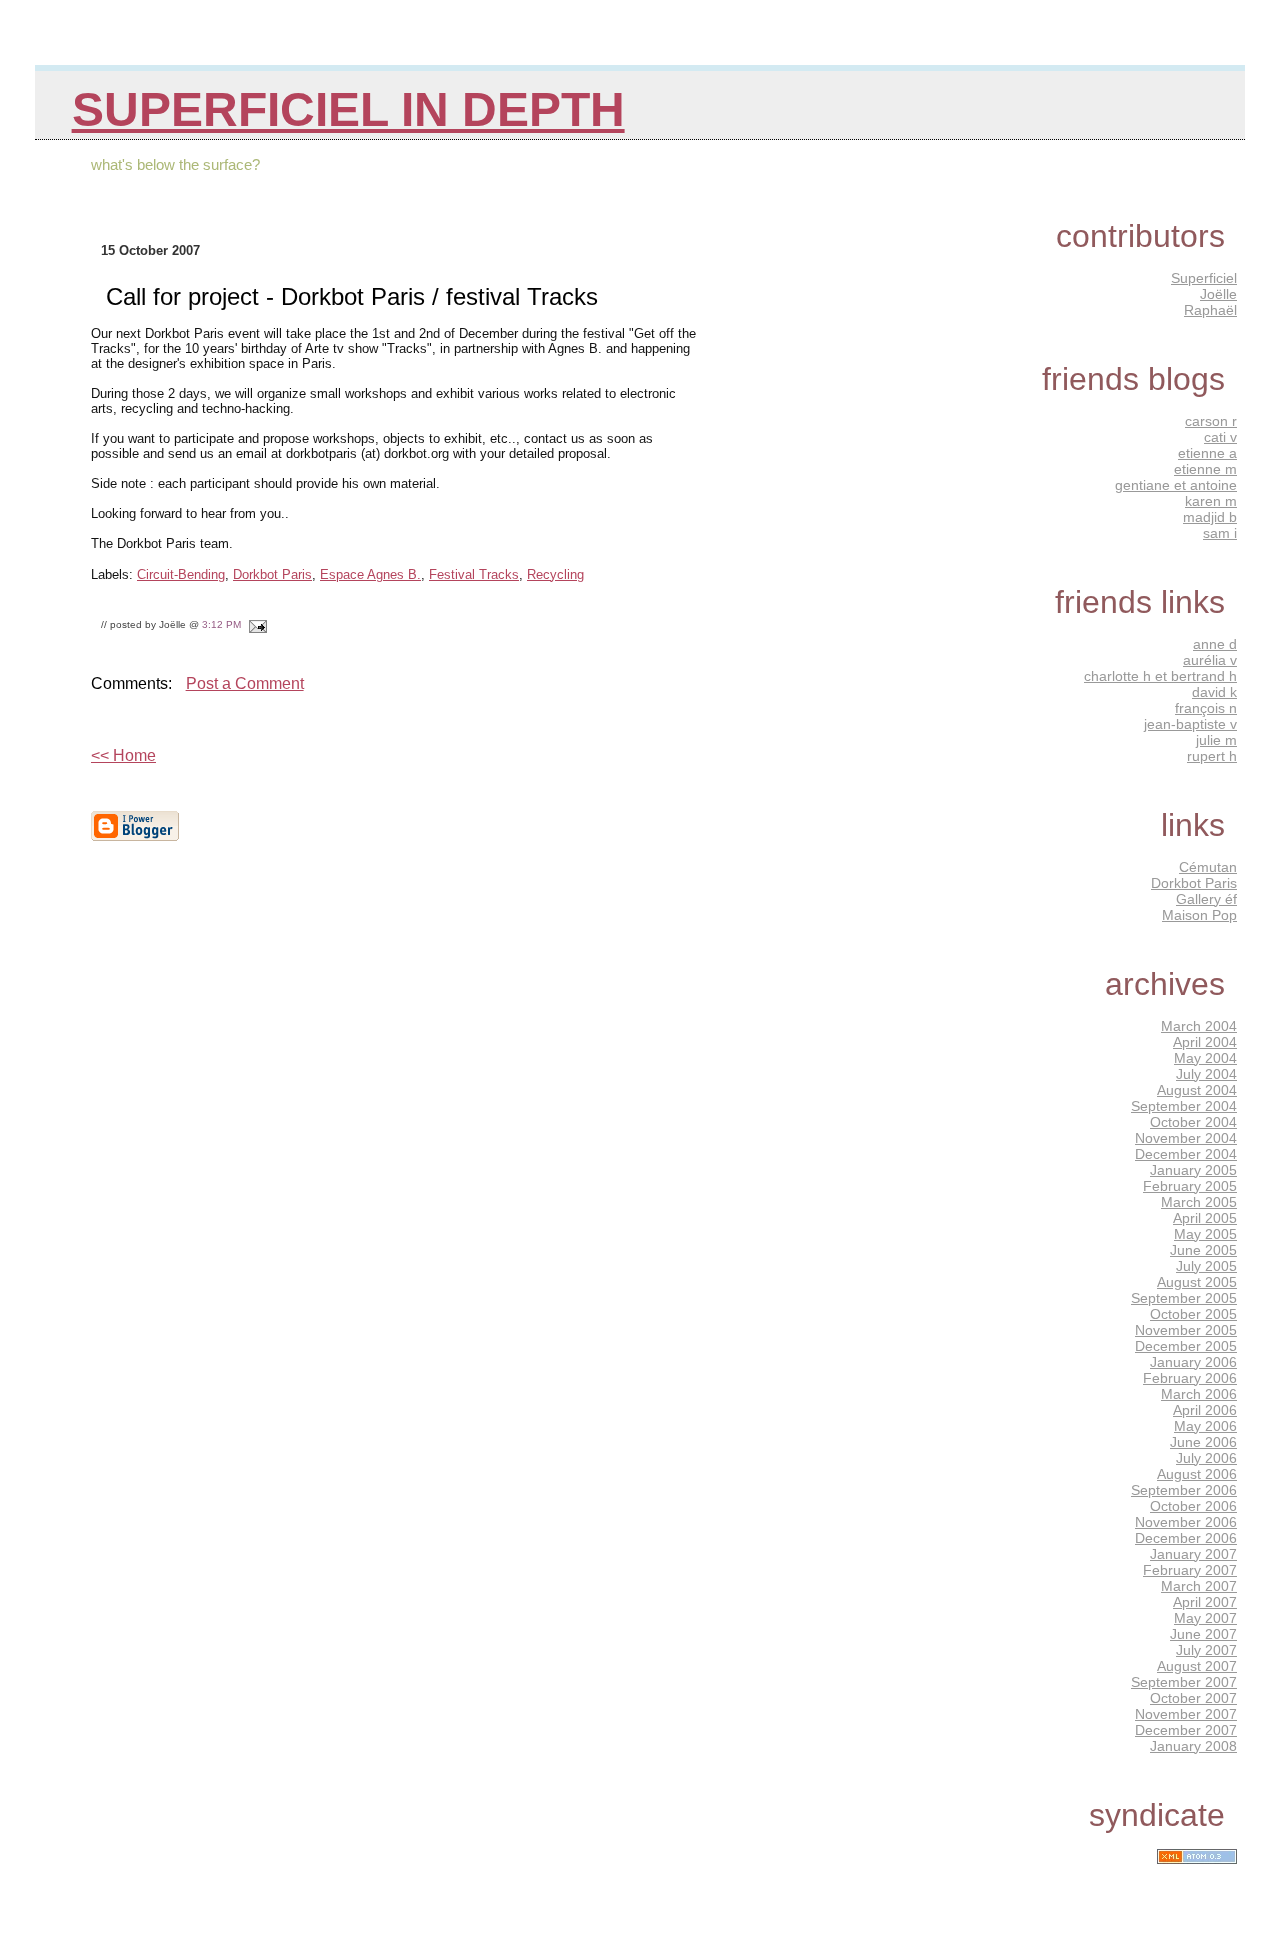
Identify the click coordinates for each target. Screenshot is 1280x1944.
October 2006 (1193, 1506)
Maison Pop (1199, 915)
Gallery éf (1206, 899)
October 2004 (1193, 1122)
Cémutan (1208, 867)
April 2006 (1205, 1410)
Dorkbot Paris (272, 574)
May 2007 (1205, 1618)
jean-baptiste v (1190, 724)
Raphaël (1210, 310)
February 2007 (1190, 1570)
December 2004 (1186, 1154)
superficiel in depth (348, 109)
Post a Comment (245, 683)
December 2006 (1186, 1538)
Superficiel (1204, 278)
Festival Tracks (474, 574)
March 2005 (1199, 1202)
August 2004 (1197, 1090)
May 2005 (1205, 1234)
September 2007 (1184, 1682)
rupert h (1212, 756)
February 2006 (1190, 1378)
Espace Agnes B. (370, 574)
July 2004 (1206, 1074)
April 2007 (1205, 1602)
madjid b (1210, 517)
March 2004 (1199, 1026)
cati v (1220, 437)
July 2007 (1206, 1650)
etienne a (1207, 453)
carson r (1211, 421)
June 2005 (1203, 1250)
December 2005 (1186, 1346)
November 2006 (1186, 1522)
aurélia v (1210, 660)
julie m (1216, 740)
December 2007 (1186, 1730)
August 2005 (1197, 1282)
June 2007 (1203, 1634)
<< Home (123, 755)
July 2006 (1206, 1458)
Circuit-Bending (181, 574)
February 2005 (1190, 1186)
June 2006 (1203, 1442)
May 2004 (1205, 1058)
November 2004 (1186, 1138)
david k (1214, 692)
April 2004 (1205, 1042)
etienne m (1205, 469)
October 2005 (1193, 1314)
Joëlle (1218, 294)
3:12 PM (221, 624)
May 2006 (1205, 1426)
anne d (1215, 644)
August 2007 (1197, 1666)
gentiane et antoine (1176, 485)
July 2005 (1206, 1266)
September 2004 (1184, 1106)
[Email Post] (255, 624)
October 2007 (1193, 1698)
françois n (1206, 708)
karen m (1211, 501)
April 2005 (1205, 1218)
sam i (1220, 533)
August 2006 (1197, 1474)
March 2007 (1199, 1586)
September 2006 (1184, 1490)
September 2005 (1184, 1298)
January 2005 (1193, 1170)
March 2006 (1199, 1394)
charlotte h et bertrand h (1160, 676)
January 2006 (1193, 1362)
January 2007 (1193, 1554)
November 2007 (1186, 1714)
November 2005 (1186, 1330)
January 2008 (1193, 1746)
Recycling (555, 574)
